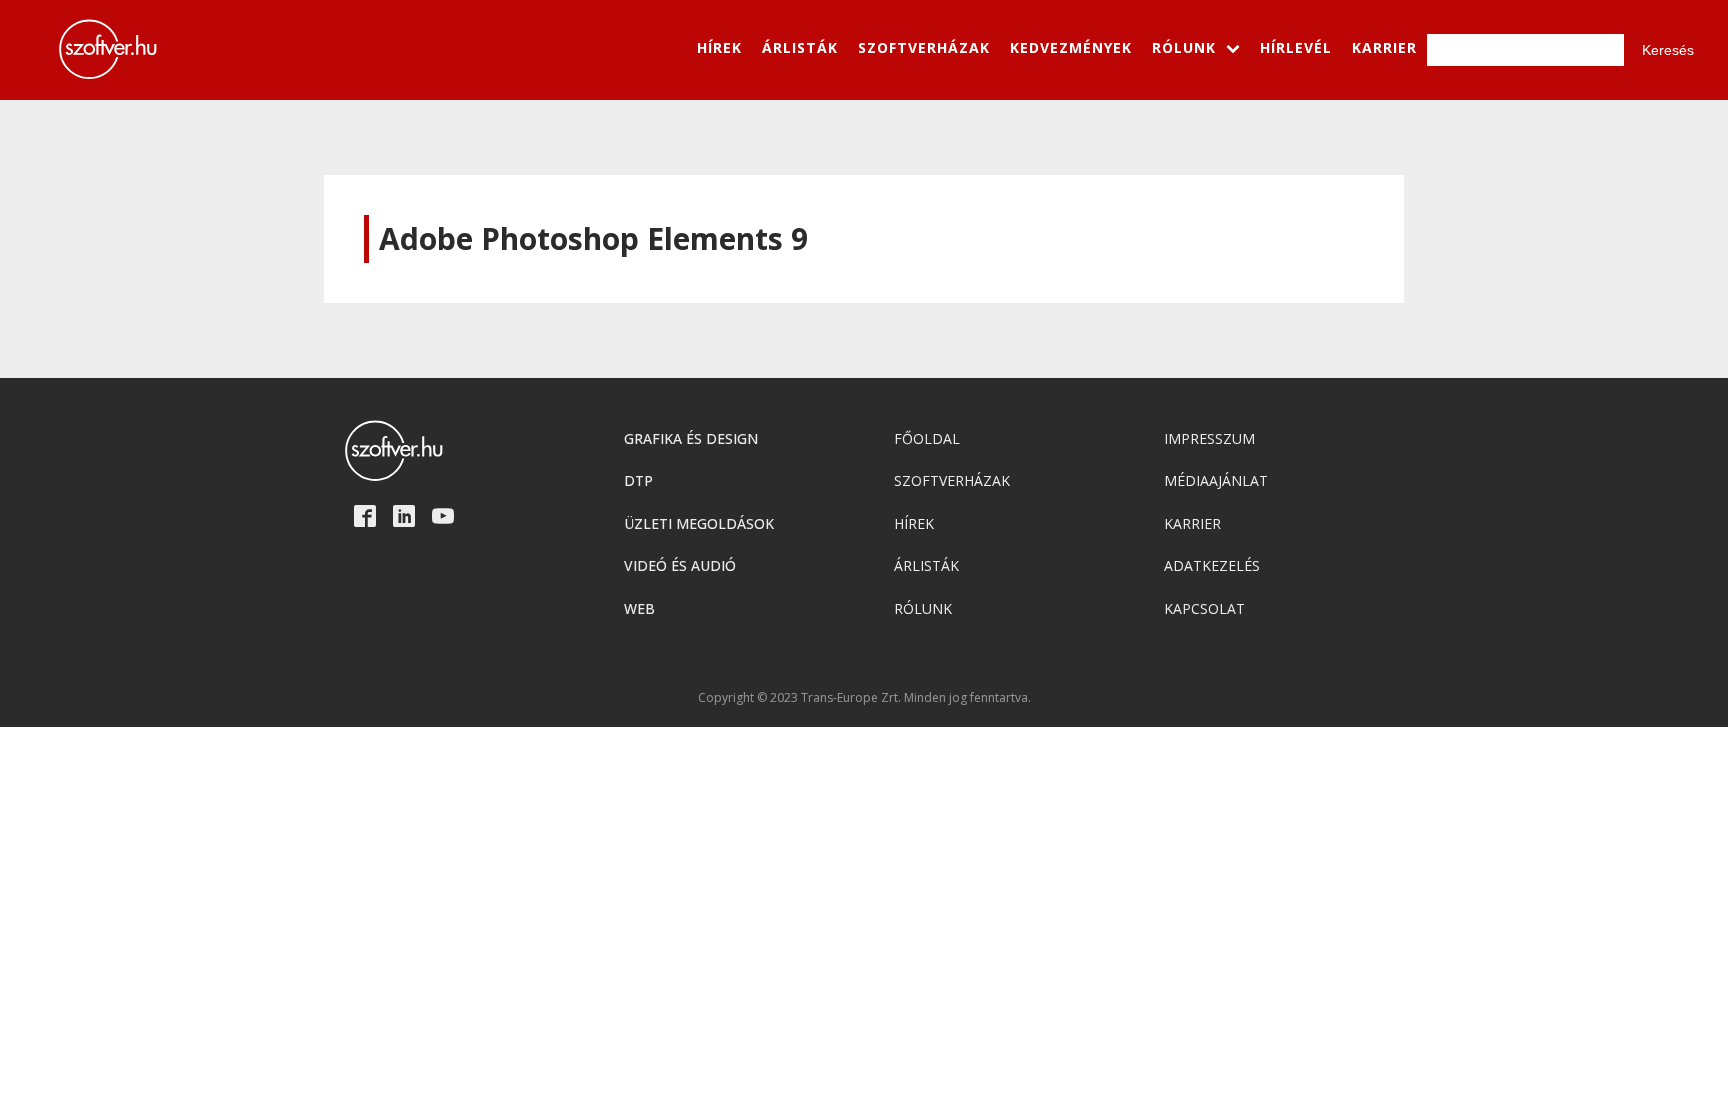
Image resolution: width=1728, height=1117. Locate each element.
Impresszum (1209, 438)
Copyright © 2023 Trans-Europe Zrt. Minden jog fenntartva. (864, 698)
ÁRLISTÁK (800, 47)
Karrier (1192, 523)
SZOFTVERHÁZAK (924, 47)
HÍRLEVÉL (1296, 47)
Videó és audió (680, 565)
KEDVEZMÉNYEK (1071, 47)
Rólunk (923, 608)
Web (639, 608)
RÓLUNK (1184, 47)
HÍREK (719, 47)
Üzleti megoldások (699, 523)
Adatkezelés (1212, 565)
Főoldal (927, 438)
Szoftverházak (952, 480)
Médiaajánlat (1216, 480)
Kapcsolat (1204, 608)
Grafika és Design (691, 438)
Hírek (914, 523)
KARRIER (1384, 47)
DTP (638, 480)
